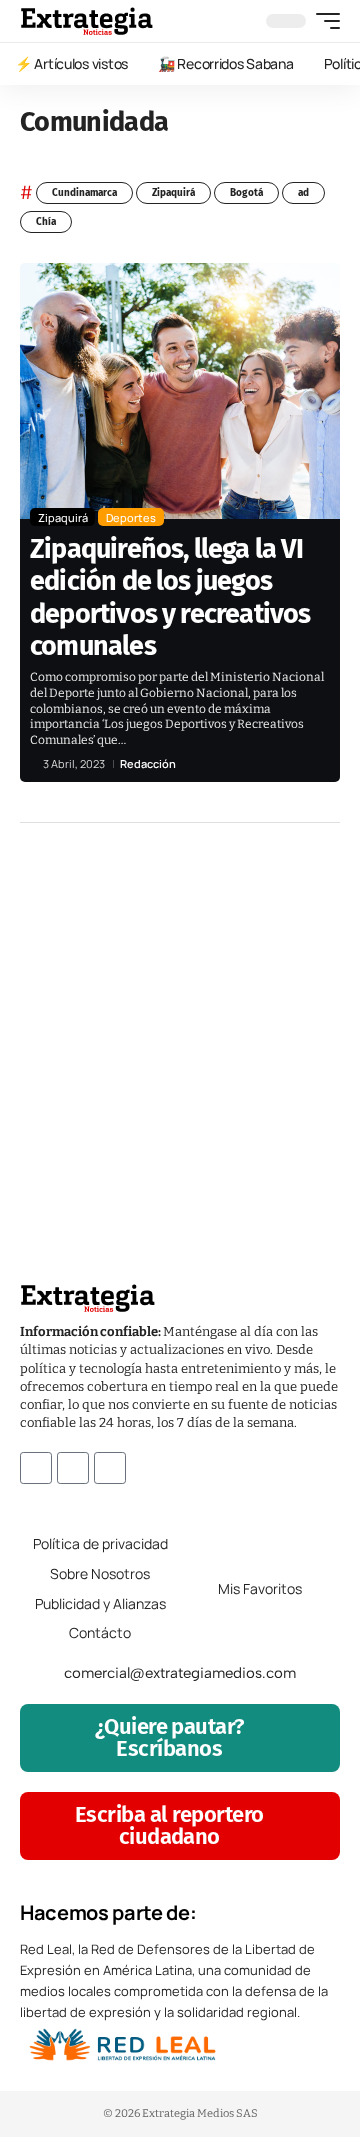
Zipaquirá (173, 193)
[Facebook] (36, 1468)
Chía (46, 222)
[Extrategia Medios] (86, 21)
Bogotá (246, 193)
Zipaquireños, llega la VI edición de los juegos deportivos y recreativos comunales (170, 597)
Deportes (131, 517)
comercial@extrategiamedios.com (180, 1673)
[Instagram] (73, 1468)
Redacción (148, 763)
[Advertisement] (180, 1023)
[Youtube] (110, 1468)
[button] (323, 21)
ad (303, 193)
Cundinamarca (84, 193)
